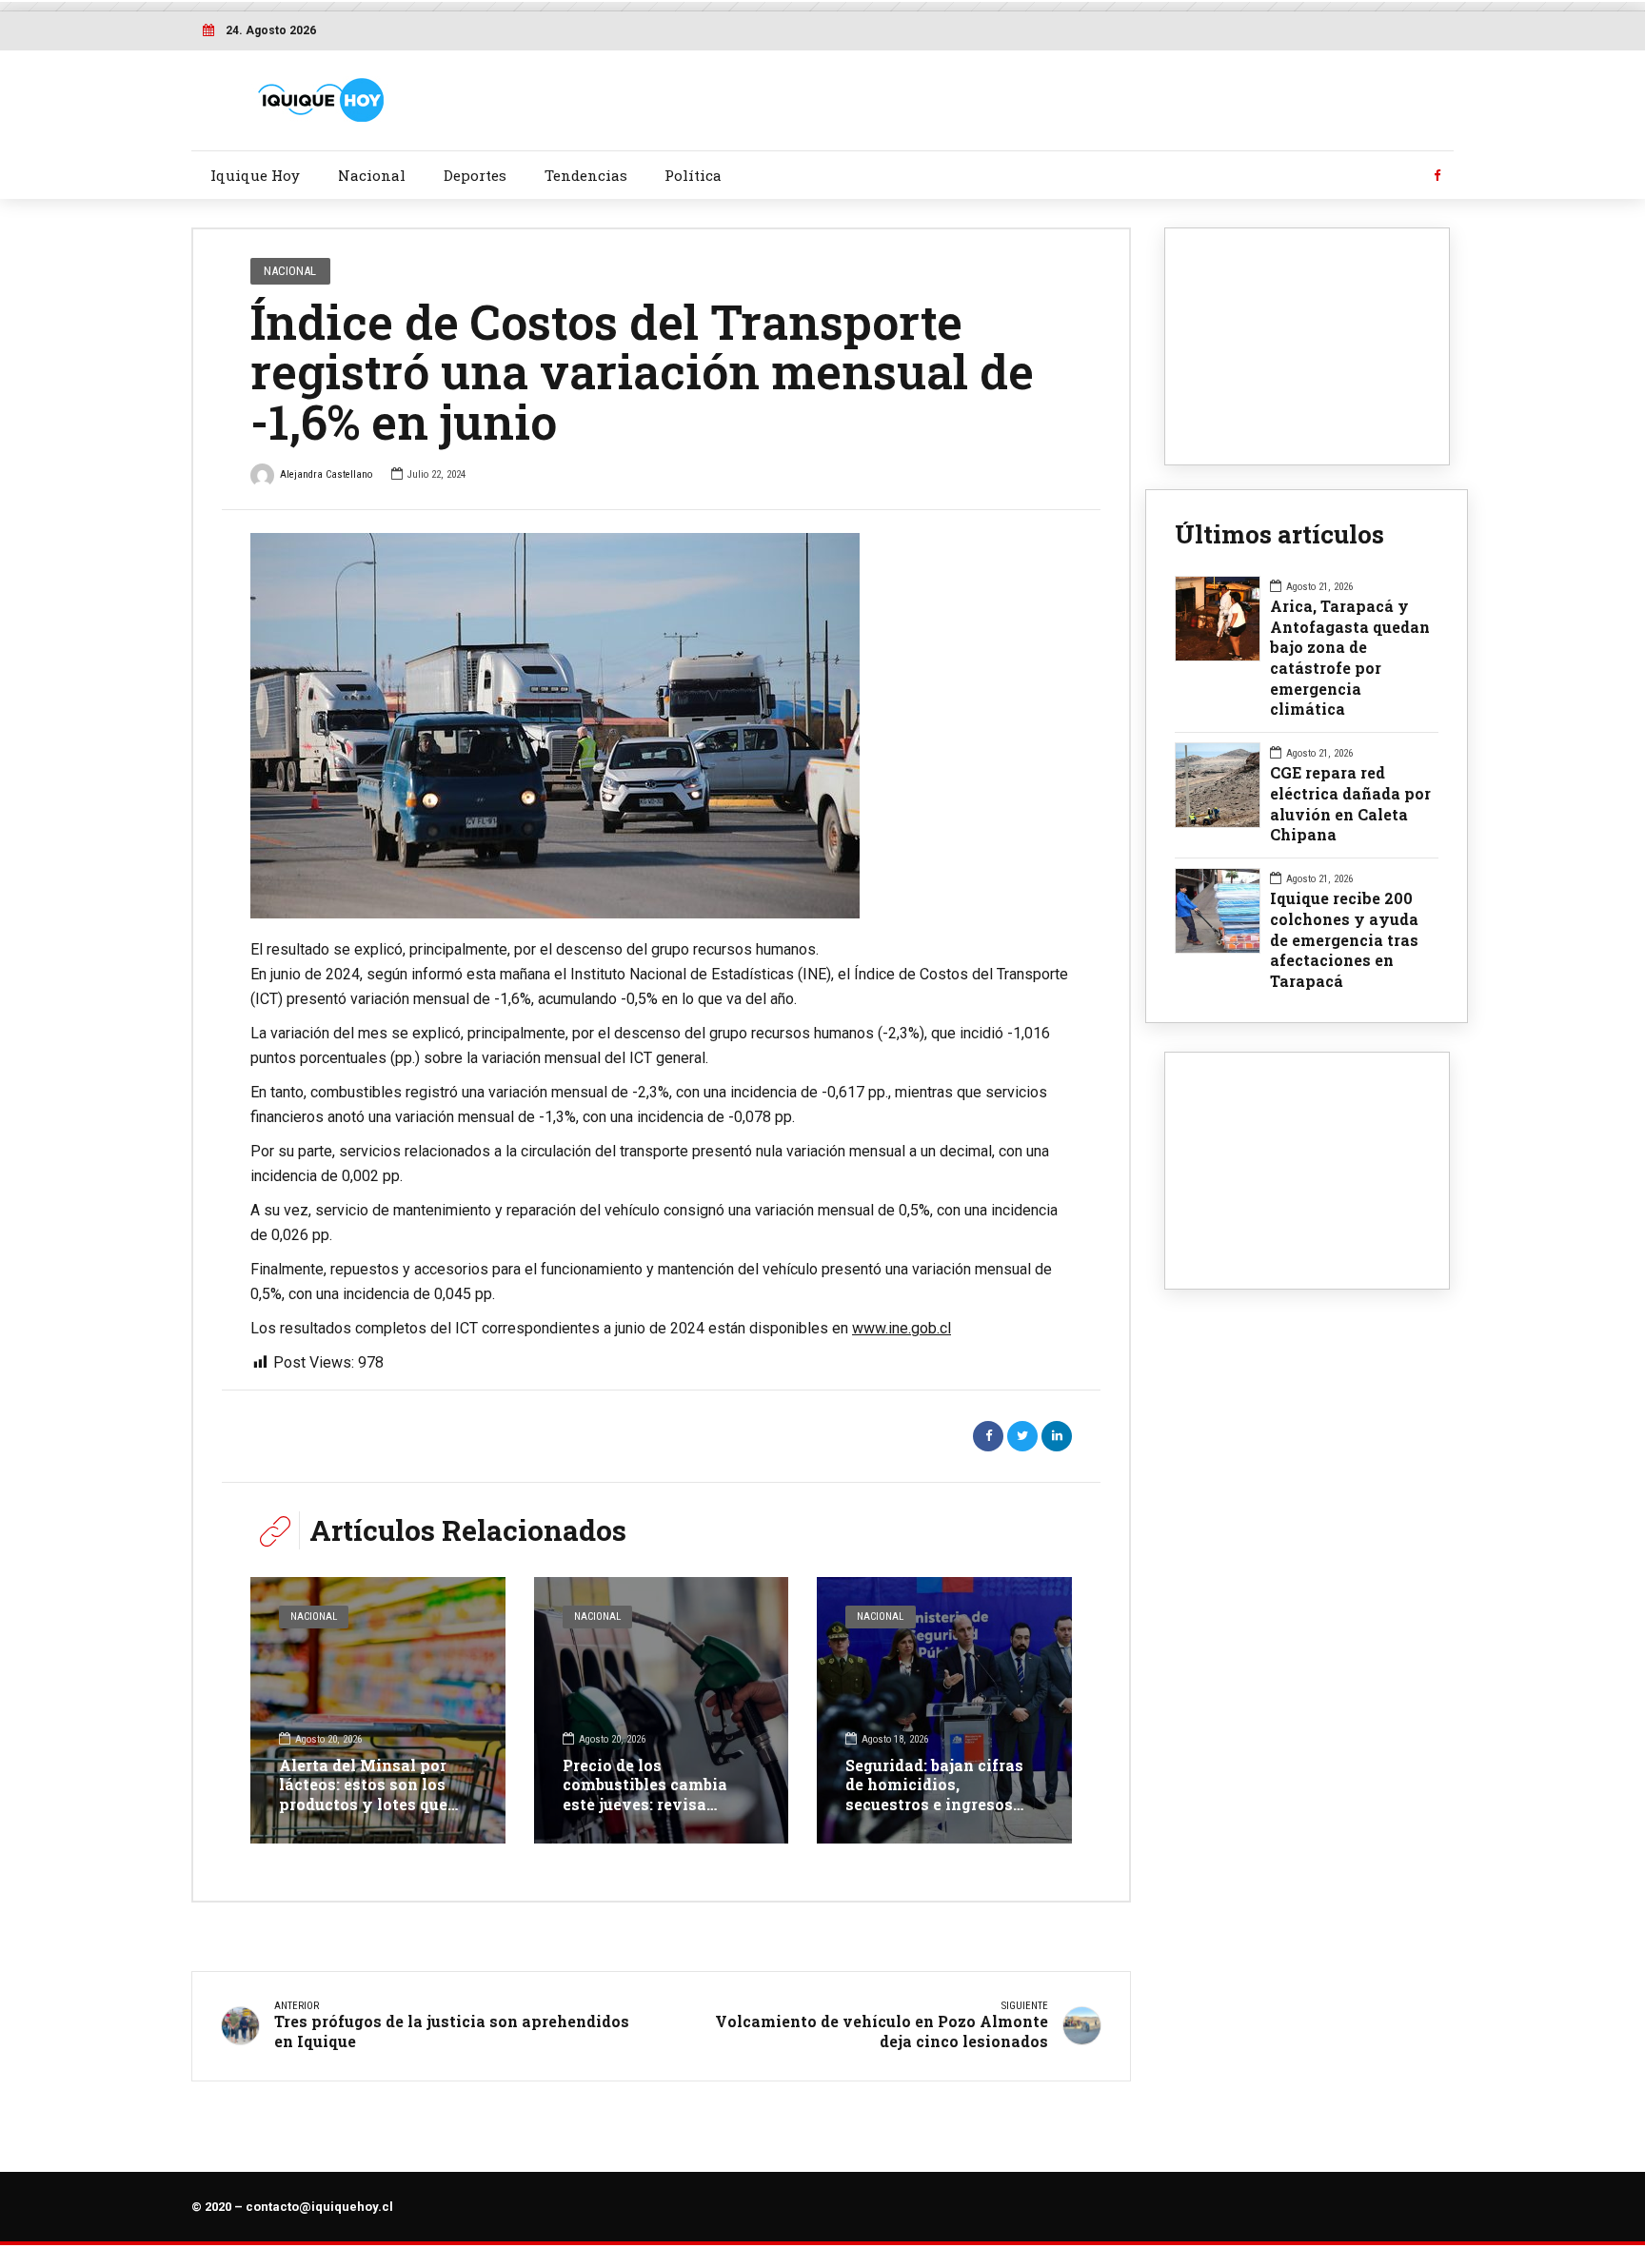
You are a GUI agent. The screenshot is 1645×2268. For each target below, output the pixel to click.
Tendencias (586, 175)
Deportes (475, 175)
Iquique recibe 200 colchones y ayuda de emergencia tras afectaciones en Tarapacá (1344, 939)
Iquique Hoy (255, 175)
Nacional (372, 175)
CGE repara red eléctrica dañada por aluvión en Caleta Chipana (1350, 803)
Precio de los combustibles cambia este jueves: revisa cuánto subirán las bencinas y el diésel (645, 1805)
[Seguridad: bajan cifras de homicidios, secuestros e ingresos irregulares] (944, 1710)
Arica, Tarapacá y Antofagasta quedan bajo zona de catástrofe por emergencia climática (1350, 657)
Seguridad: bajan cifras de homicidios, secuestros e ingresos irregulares (934, 1795)
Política (693, 175)
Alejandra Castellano (326, 474)
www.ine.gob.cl (902, 1328)
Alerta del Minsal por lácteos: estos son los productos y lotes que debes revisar (363, 1795)
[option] (661, 726)
